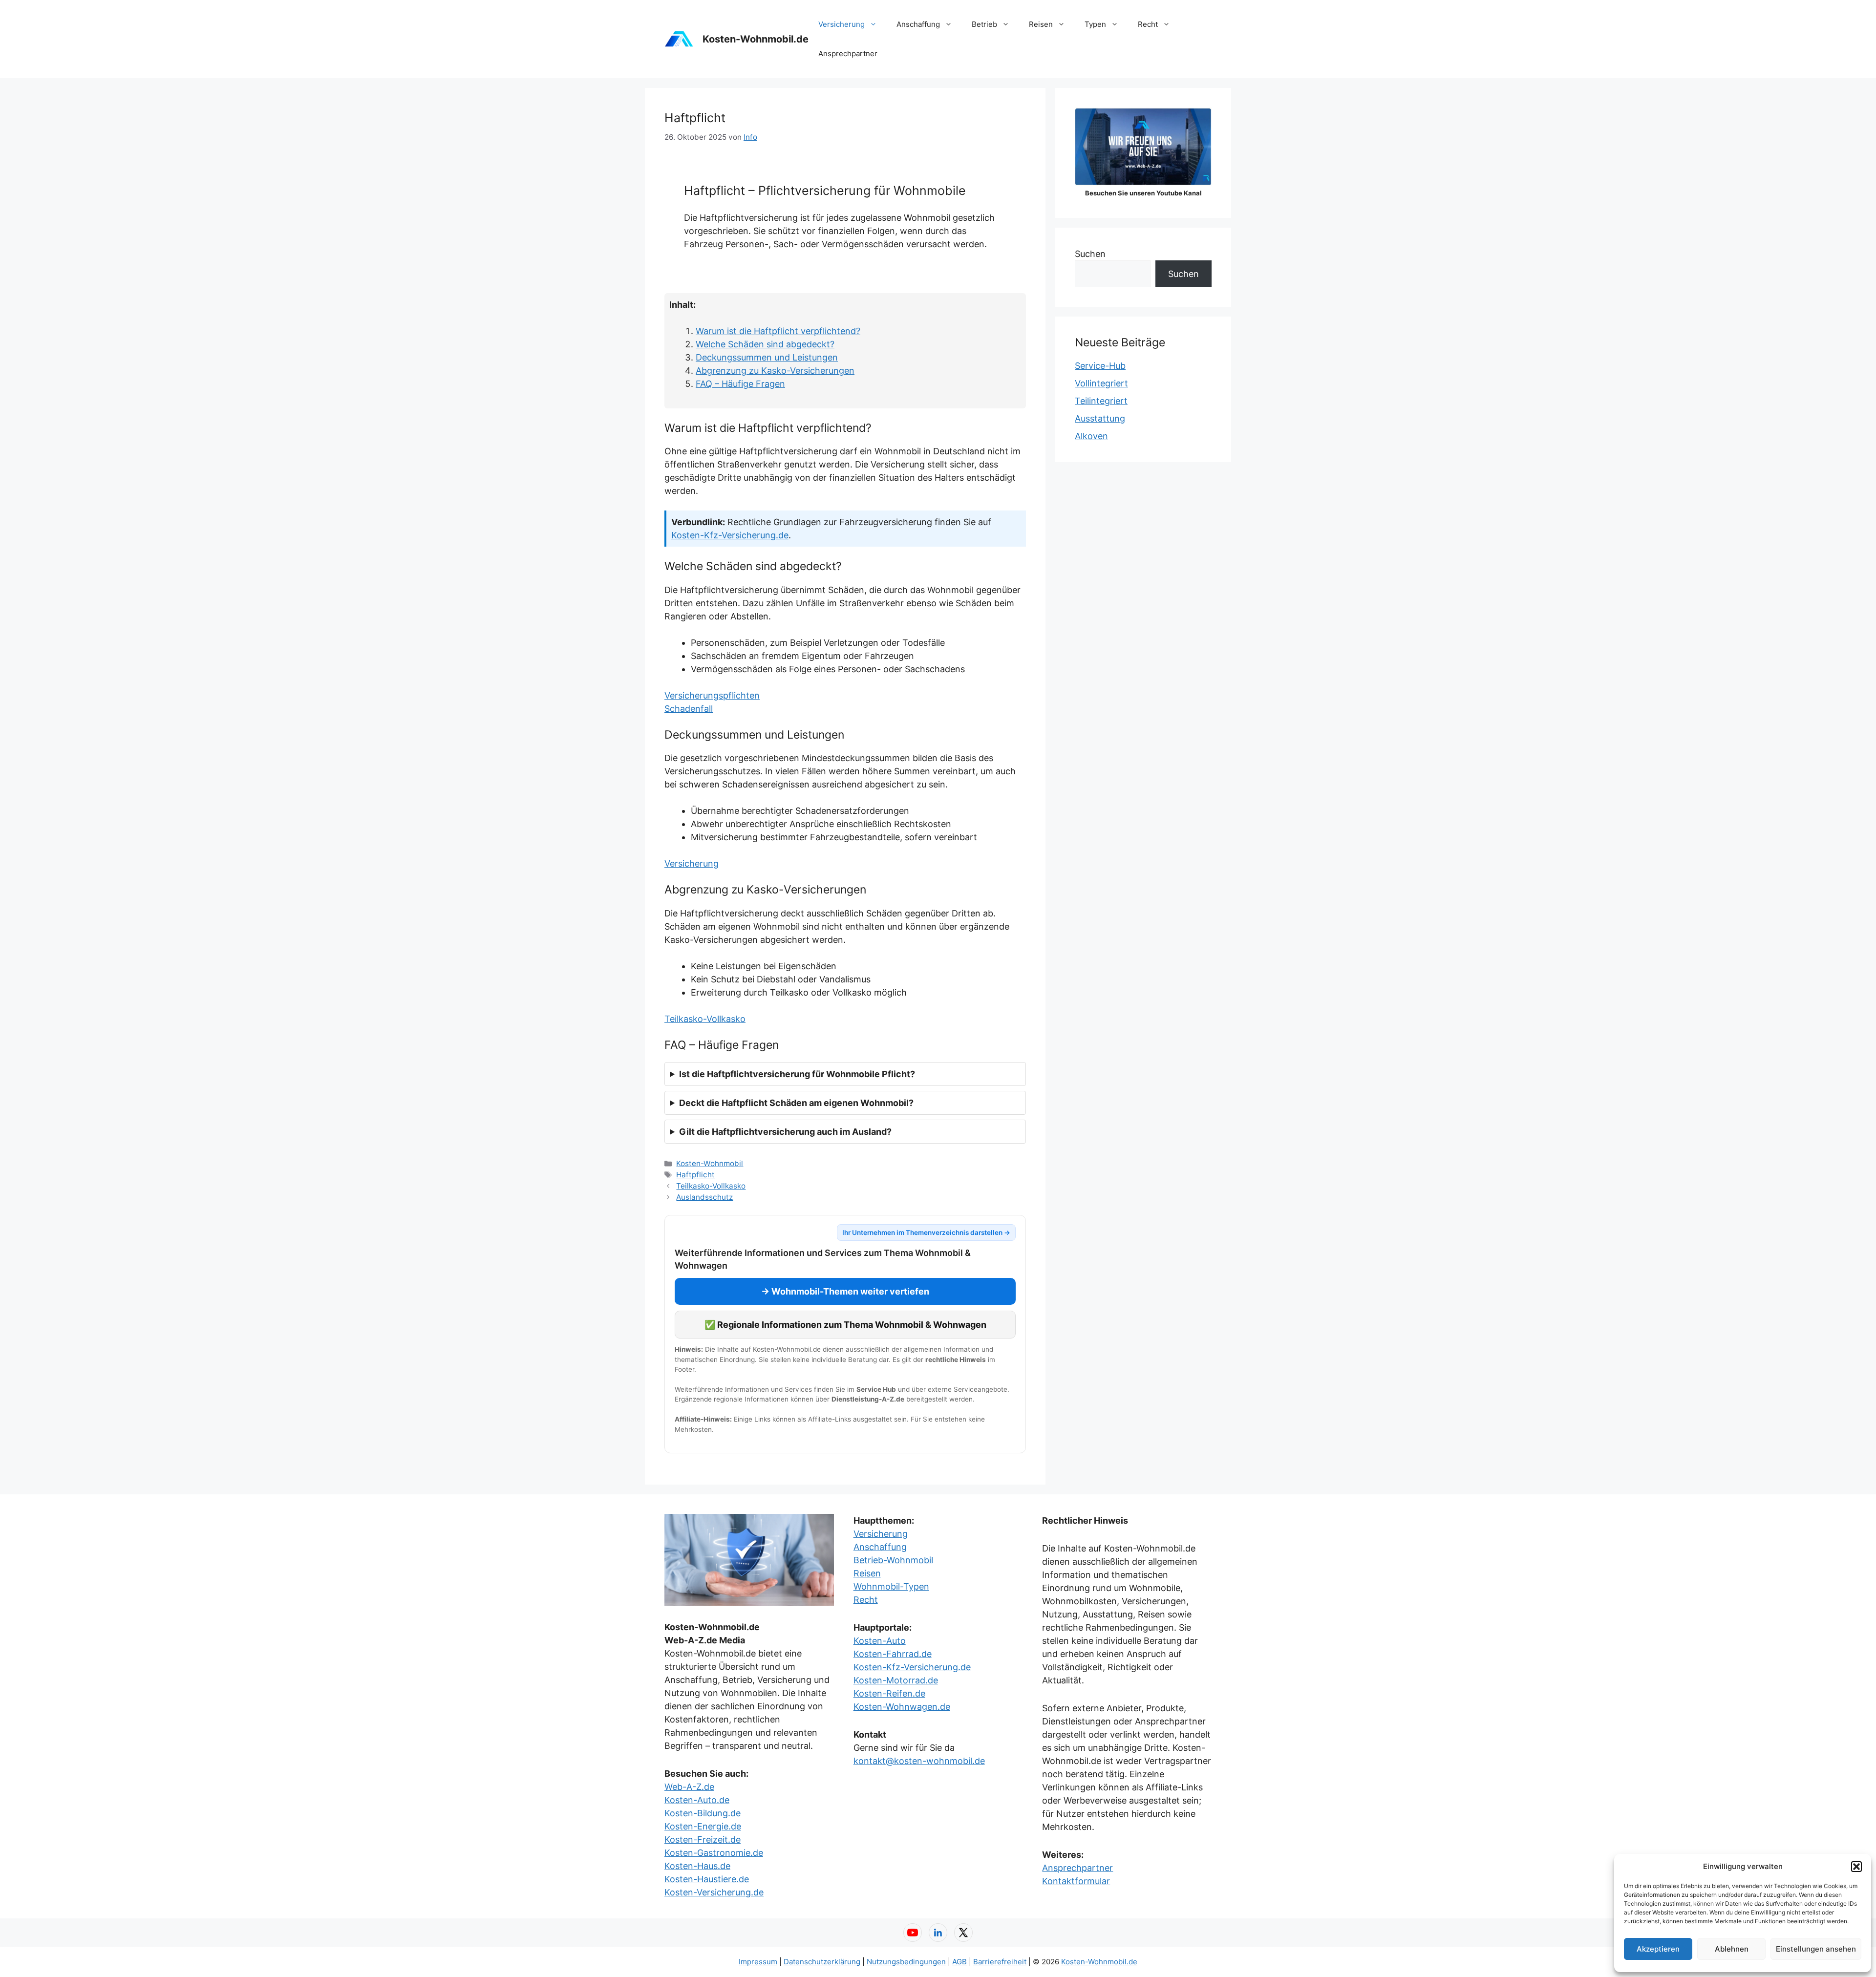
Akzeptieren (1658, 1949)
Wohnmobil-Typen (891, 1586)
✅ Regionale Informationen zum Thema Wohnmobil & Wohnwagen (845, 1325)
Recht (1148, 24)
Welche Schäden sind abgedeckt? (765, 344)
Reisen (1041, 24)
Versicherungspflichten (712, 695)
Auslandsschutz (704, 1197)
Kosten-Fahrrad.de (893, 1654)
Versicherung (842, 24)
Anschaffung (918, 24)
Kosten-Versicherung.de (714, 1892)
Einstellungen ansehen (1816, 1949)
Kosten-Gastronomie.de (714, 1853)
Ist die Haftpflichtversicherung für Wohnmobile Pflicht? (797, 1074)
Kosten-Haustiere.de (707, 1879)
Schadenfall (689, 709)
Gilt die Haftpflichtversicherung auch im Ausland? (785, 1132)
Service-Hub (1100, 366)
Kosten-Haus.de (697, 1866)
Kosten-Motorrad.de (896, 1680)
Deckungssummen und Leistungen (767, 357)
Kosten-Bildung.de (703, 1813)
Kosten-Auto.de (697, 1800)
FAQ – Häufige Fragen (740, 384)
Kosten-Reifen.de (889, 1693)
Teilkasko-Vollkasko (705, 1019)
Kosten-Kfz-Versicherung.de (730, 535)
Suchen (1090, 254)
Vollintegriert (1101, 383)
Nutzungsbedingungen (906, 1962)
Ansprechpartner (848, 53)
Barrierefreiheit (1000, 1962)
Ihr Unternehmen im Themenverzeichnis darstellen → (926, 1233)
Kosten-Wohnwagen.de (902, 1707)
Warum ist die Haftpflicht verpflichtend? (778, 331)
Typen (1095, 24)
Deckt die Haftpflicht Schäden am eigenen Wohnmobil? (796, 1103)
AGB (959, 1962)
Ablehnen (1732, 1949)
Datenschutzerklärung (822, 1962)
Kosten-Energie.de (703, 1826)
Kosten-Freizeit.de (703, 1839)
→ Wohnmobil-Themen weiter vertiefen (845, 1291)
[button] (1856, 1867)
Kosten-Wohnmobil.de (756, 39)
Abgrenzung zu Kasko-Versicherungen (775, 371)
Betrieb (984, 24)
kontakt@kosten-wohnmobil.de (919, 1761)
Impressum (758, 1962)
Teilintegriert (1101, 401)
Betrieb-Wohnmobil (893, 1560)
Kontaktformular (1076, 1881)
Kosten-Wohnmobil (710, 1163)
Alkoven (1091, 436)
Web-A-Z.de (689, 1787)
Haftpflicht (695, 1175)
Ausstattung (1100, 418)
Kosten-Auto (880, 1641)
